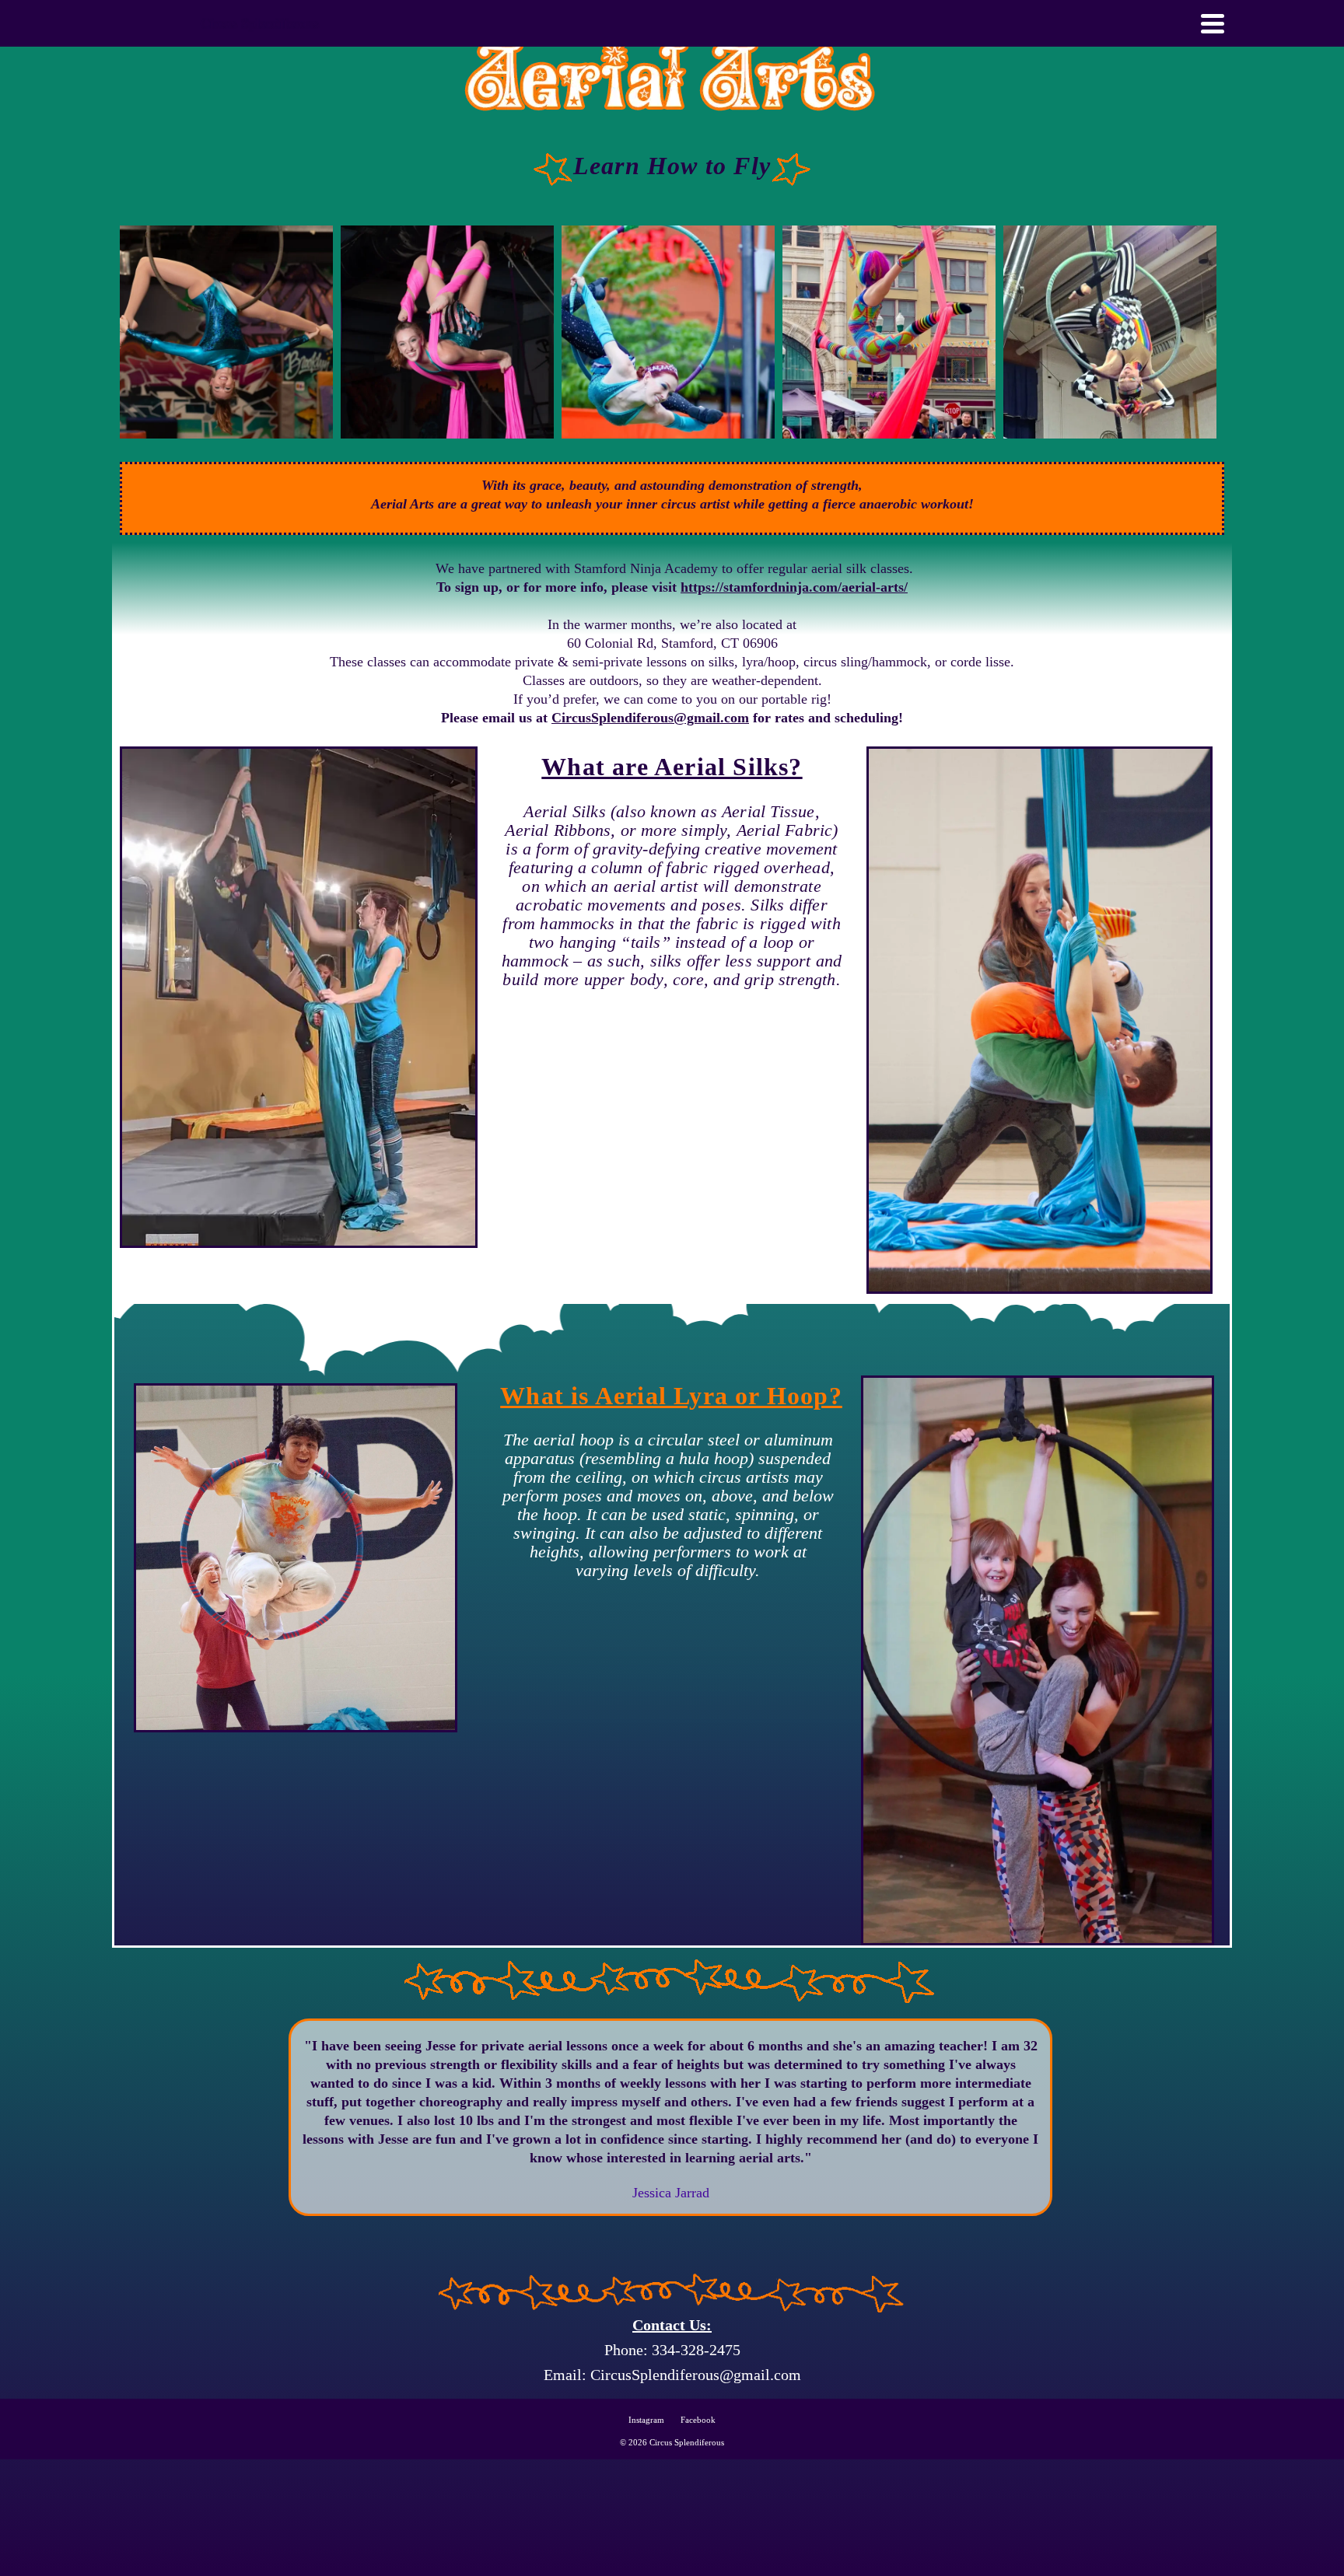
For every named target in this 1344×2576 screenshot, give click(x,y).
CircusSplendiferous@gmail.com (650, 718)
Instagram (646, 2420)
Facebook (698, 2420)
